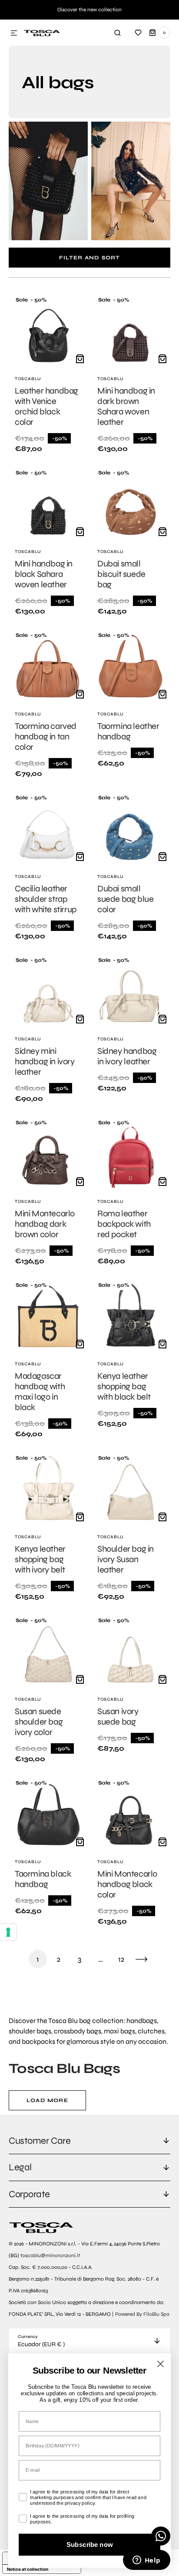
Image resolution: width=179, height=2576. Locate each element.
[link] (48, 375)
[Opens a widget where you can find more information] (146, 2561)
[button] (14, 33)
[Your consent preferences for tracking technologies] (8, 1932)
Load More (47, 2100)
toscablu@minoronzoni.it (50, 2255)
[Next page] (142, 1959)
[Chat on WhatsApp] (161, 2536)
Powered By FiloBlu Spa (142, 2314)
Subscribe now (90, 2544)
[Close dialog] (161, 2364)
